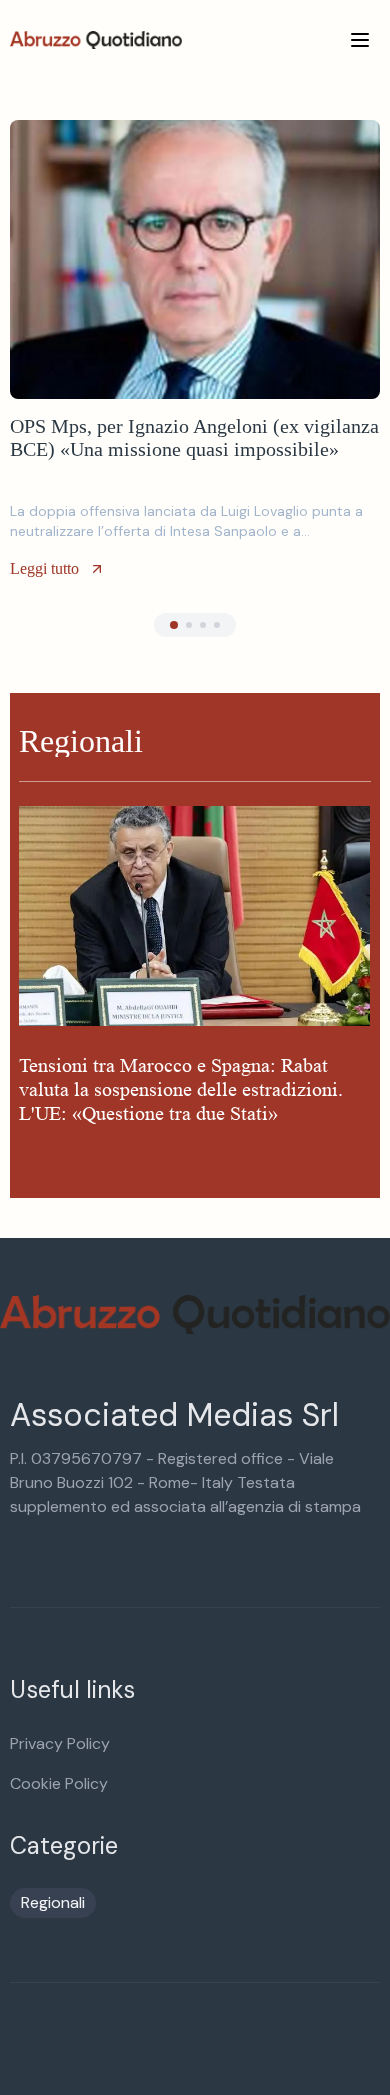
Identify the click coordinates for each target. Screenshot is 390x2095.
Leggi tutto (44, 568)
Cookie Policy (59, 1783)
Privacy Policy (60, 1743)
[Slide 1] (174, 625)
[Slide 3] (203, 625)
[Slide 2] (189, 625)
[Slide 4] (217, 625)
